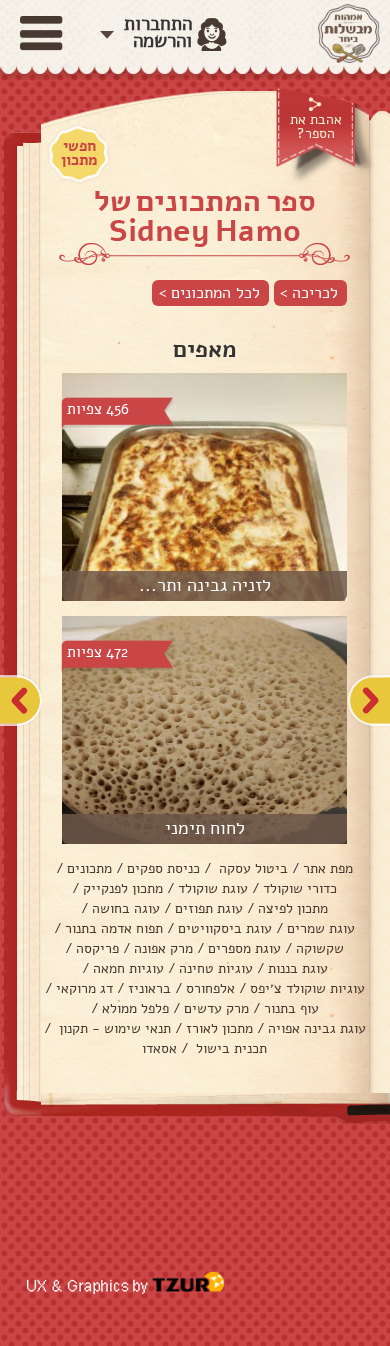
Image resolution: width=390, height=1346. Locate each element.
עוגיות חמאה (128, 968)
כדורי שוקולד (300, 888)
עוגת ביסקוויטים (225, 928)
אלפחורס (210, 988)
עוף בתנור (291, 1008)
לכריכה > (309, 293)
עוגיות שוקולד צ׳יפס (307, 988)
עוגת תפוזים (209, 908)
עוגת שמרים (321, 928)
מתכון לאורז (219, 1028)
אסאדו (159, 1048)
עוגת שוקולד (213, 888)
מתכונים (89, 868)
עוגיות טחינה (216, 968)
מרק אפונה (163, 948)
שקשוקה (320, 948)
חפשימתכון (79, 153)
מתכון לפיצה (293, 908)
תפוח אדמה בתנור (114, 928)
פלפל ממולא (135, 1008)
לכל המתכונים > (209, 293)
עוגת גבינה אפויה (317, 1028)
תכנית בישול (229, 1048)
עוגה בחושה (126, 908)
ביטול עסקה (251, 868)
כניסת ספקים (163, 868)
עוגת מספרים (244, 948)
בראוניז (149, 988)
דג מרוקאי (84, 988)
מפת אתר (328, 868)
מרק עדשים (216, 1008)
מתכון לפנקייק (123, 888)
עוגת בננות (298, 968)
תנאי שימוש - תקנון (113, 1028)
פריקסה (97, 948)
